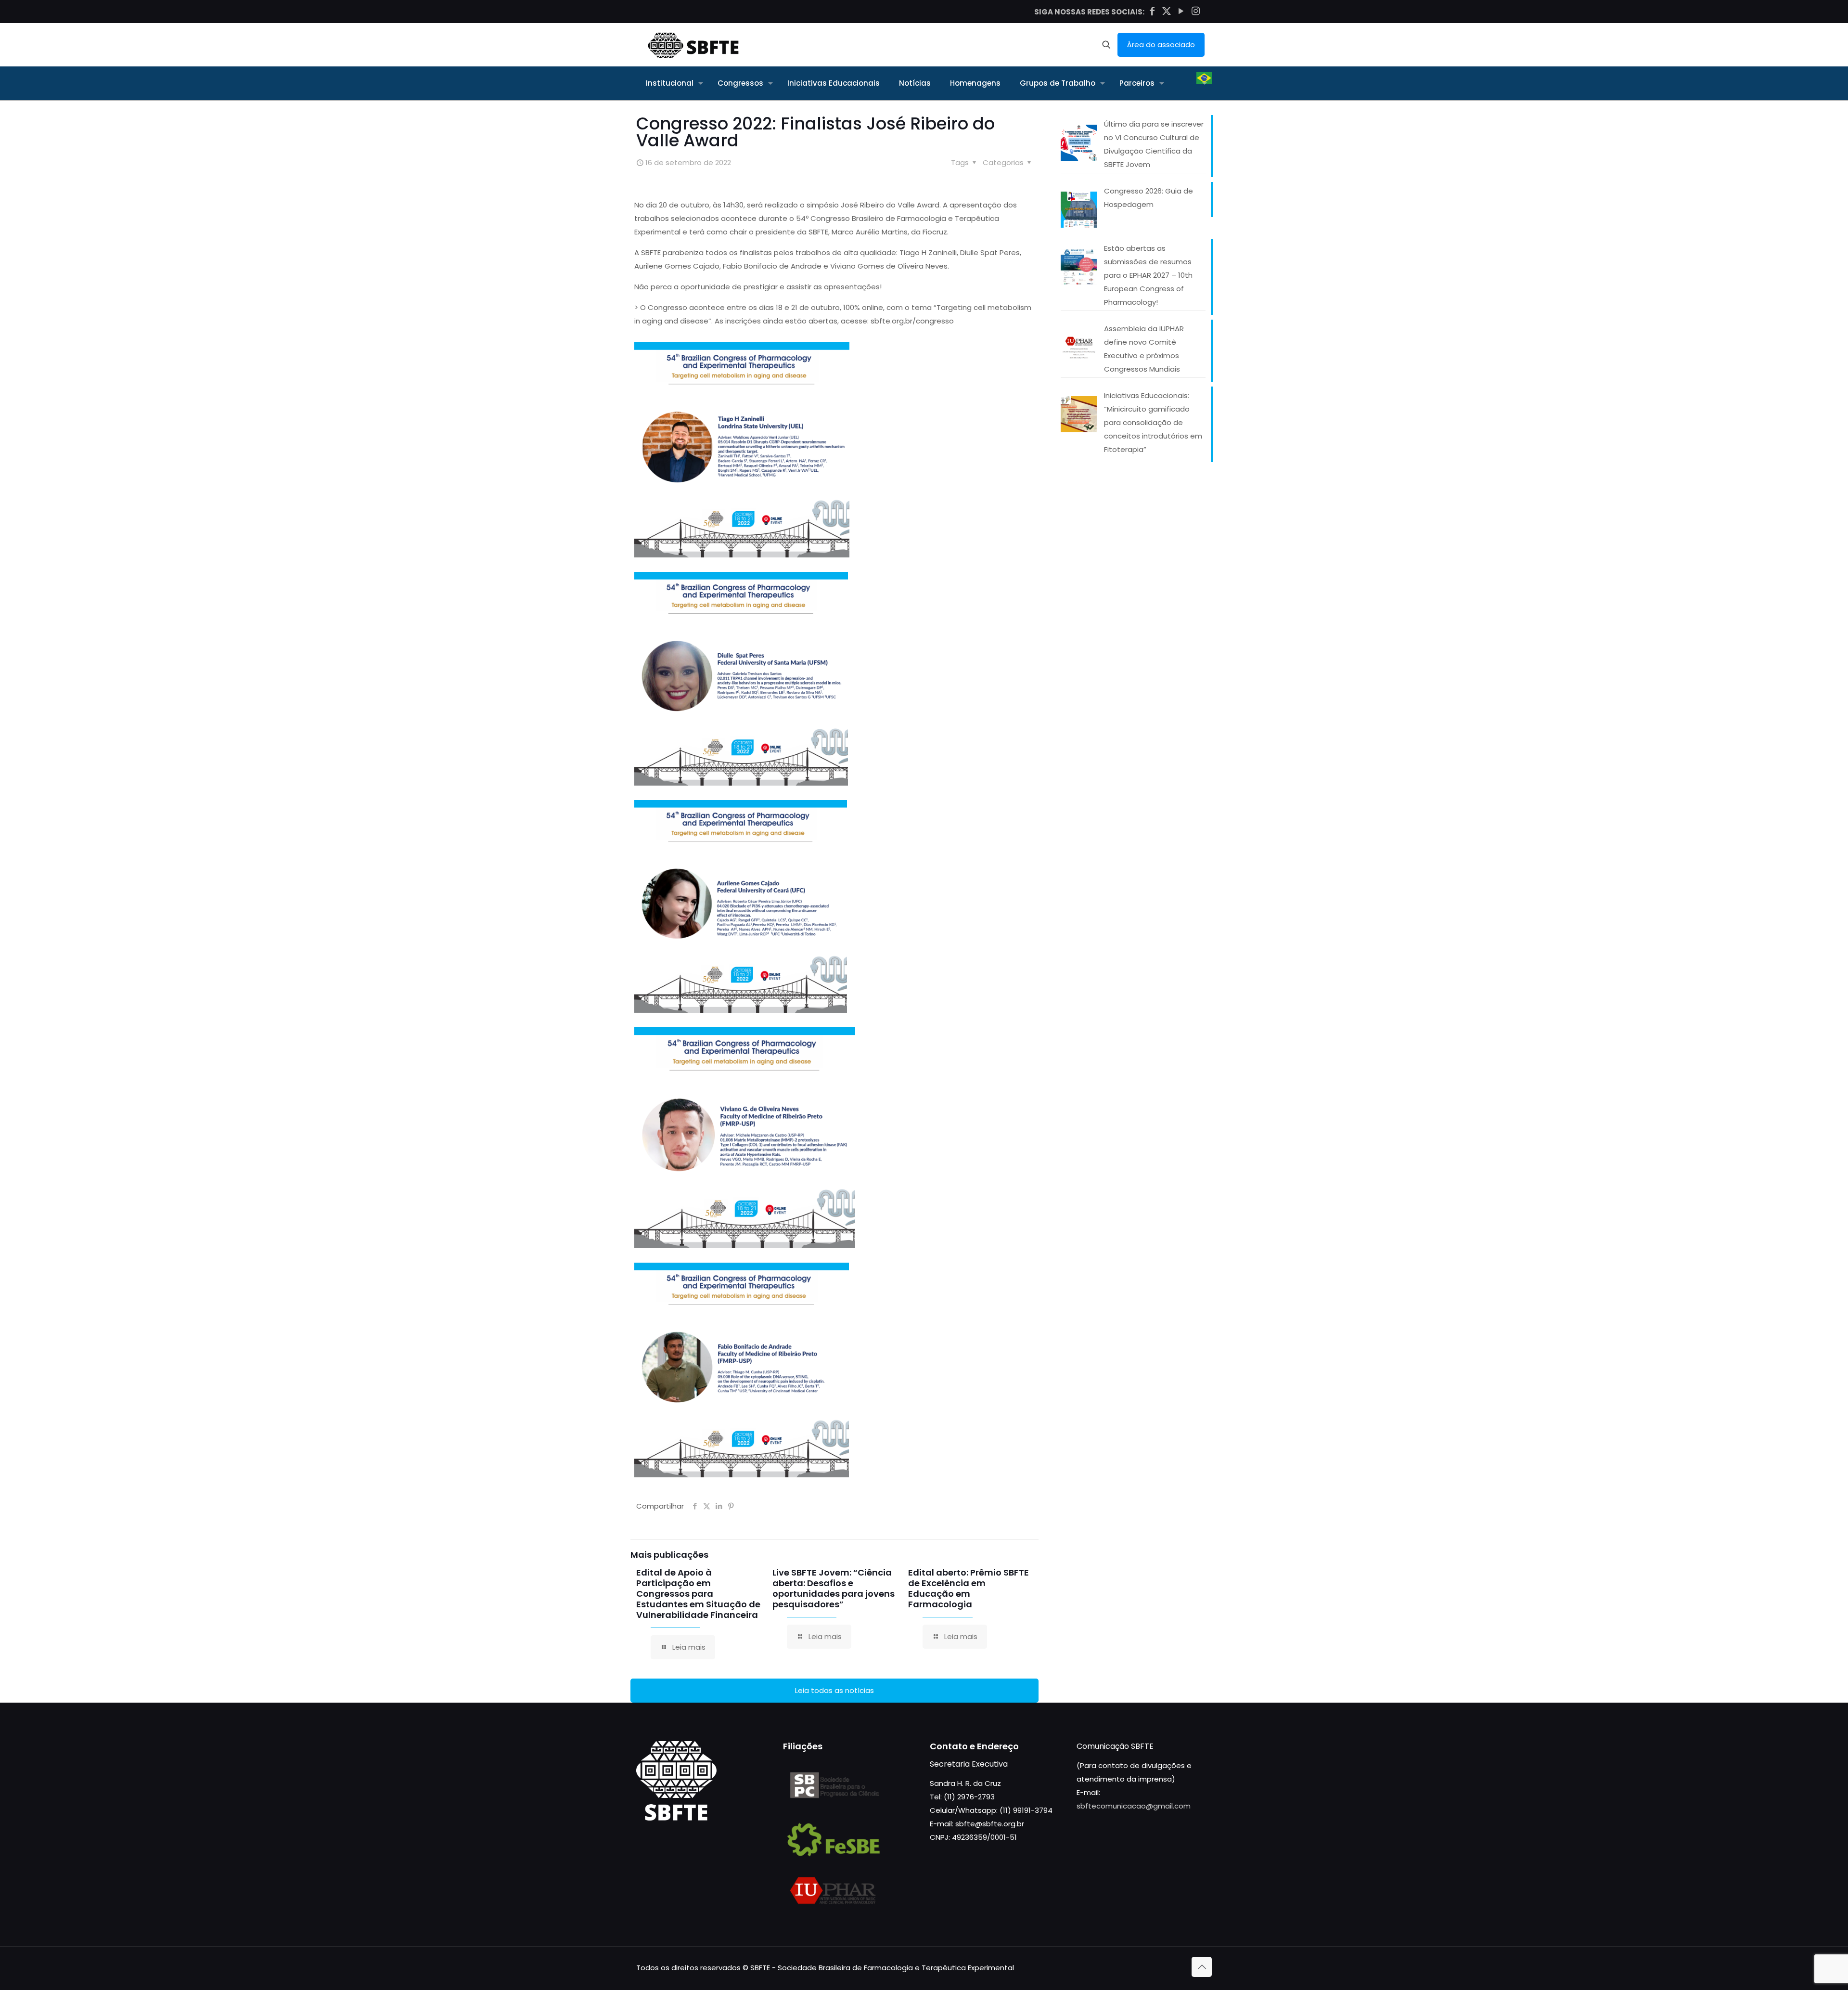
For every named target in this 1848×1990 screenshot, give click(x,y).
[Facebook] (1152, 11)
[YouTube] (1181, 11)
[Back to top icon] (1202, 1967)
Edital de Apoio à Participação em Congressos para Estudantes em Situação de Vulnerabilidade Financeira (698, 1594)
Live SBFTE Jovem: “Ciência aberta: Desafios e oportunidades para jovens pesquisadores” (834, 1588)
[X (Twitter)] (1167, 11)
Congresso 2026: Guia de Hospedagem (1149, 198)
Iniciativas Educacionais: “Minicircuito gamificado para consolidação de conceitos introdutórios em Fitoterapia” (1153, 422)
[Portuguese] (1204, 83)
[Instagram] (1195, 11)
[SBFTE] (693, 45)
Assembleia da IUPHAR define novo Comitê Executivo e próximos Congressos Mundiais (1144, 349)
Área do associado (1161, 45)
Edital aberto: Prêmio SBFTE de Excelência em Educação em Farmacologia (969, 1588)
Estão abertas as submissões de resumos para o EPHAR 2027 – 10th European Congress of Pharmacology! (1148, 275)
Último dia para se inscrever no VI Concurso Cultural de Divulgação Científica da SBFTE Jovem (1154, 144)
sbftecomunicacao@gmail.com (1134, 1806)
